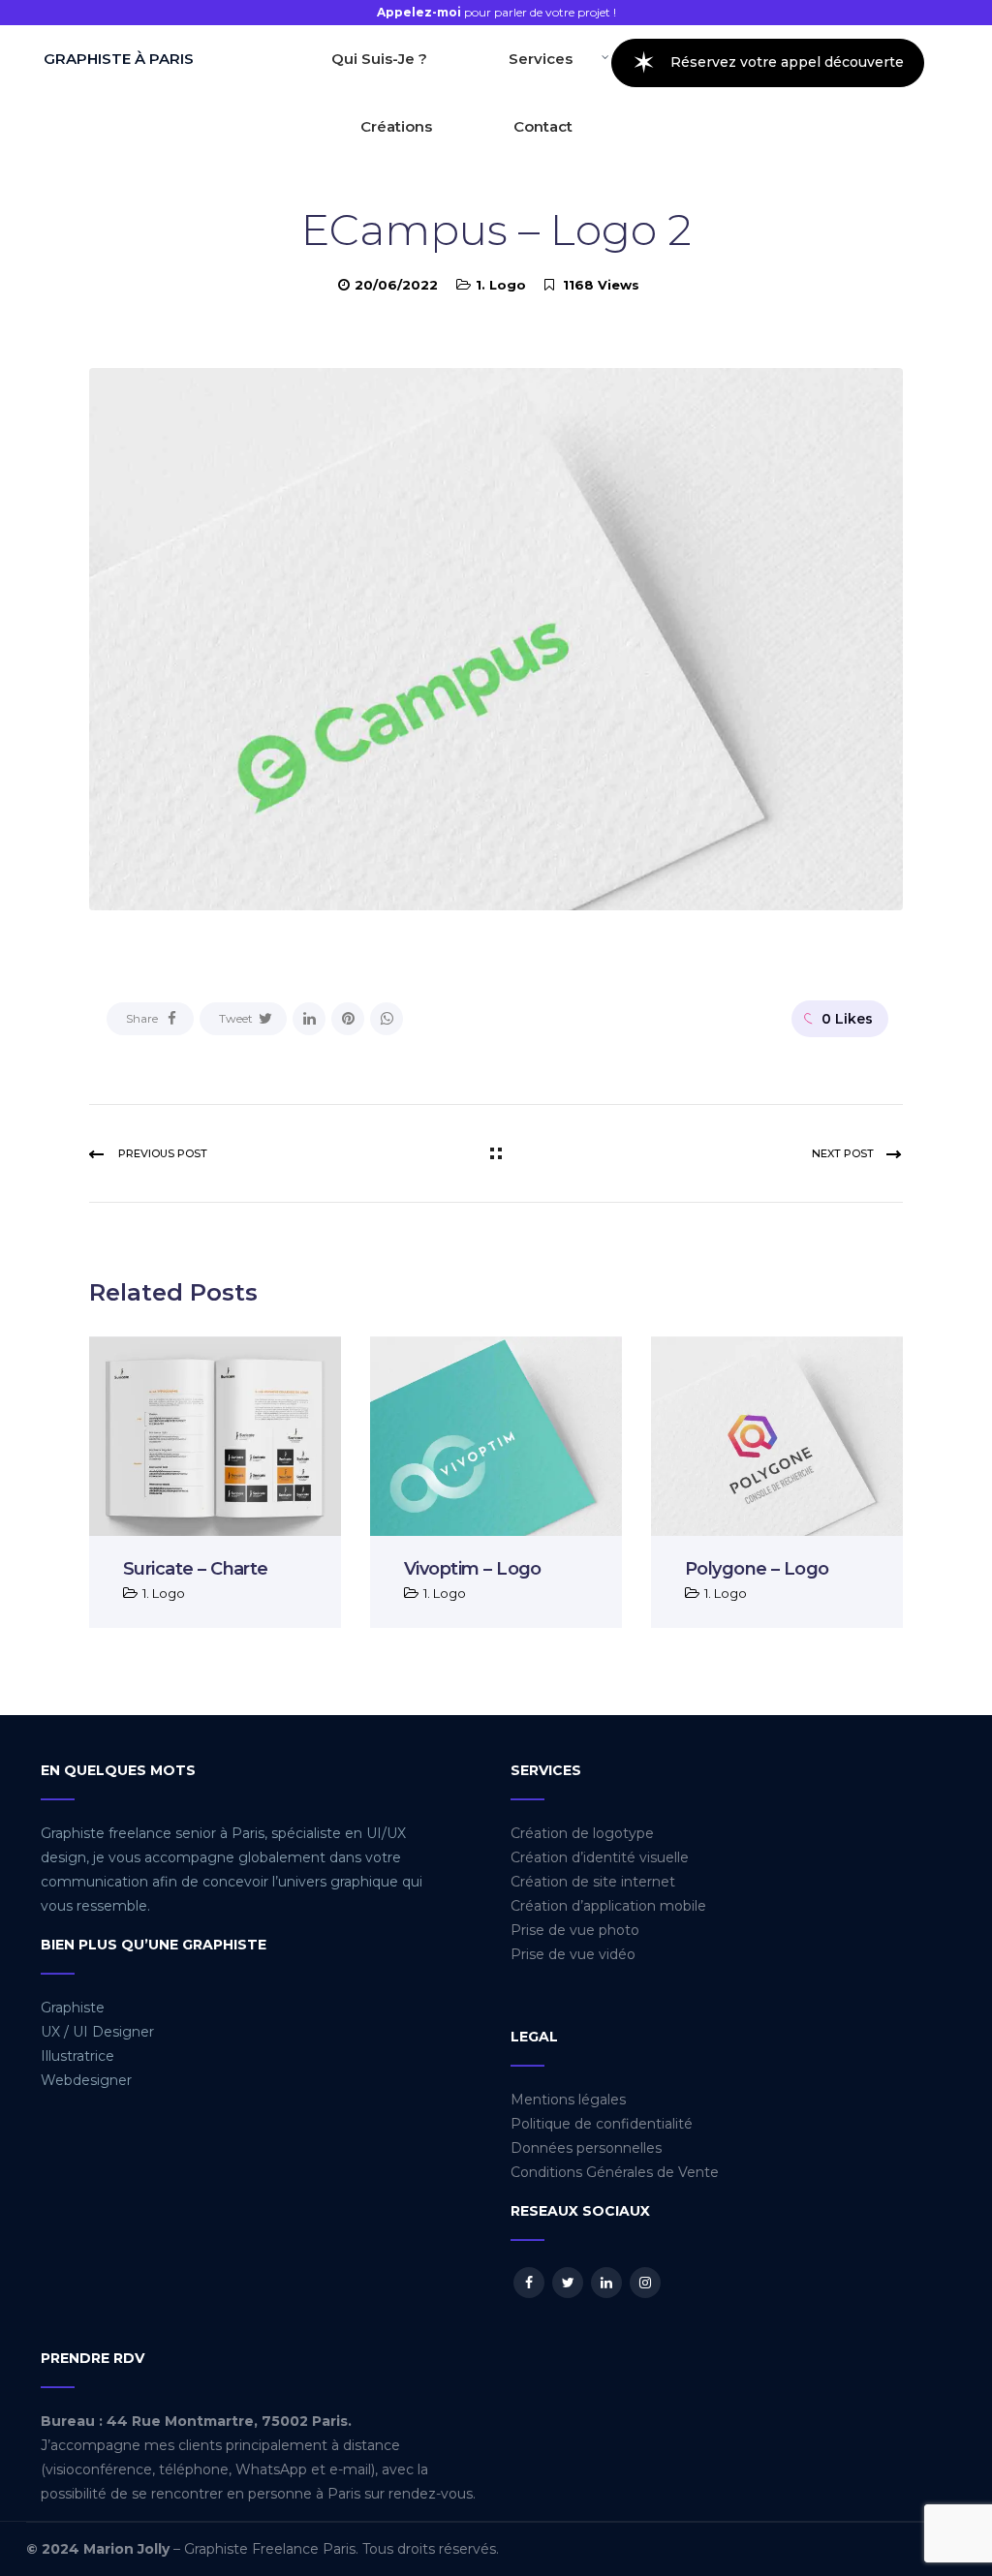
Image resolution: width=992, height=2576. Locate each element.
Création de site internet (593, 1882)
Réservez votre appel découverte (768, 62)
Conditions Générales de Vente (615, 2172)
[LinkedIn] (309, 1019)
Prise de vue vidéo (573, 1954)
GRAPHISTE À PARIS (119, 59)
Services (541, 59)
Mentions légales (568, 2100)
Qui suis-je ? (379, 59)
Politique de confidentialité (602, 2124)
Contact (543, 126)
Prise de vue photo (575, 1930)
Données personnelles (586, 2148)
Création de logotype (582, 1833)
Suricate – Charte (196, 1569)
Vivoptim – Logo (473, 1569)
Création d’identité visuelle (600, 1857)
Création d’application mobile (608, 1906)
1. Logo (501, 285)
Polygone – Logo (757, 1569)
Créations (396, 126)
